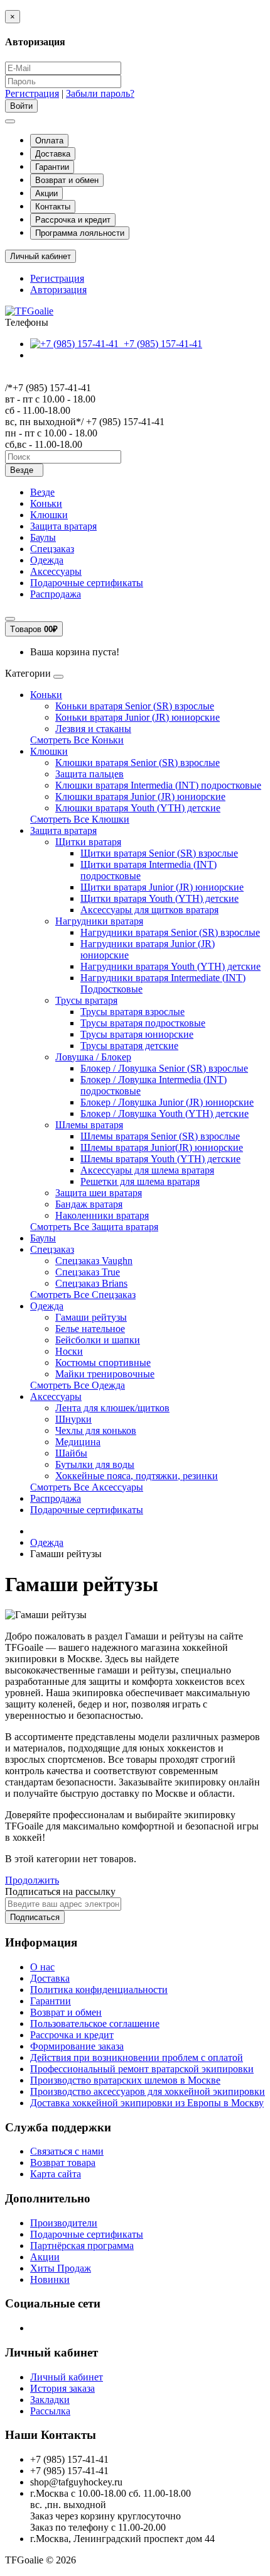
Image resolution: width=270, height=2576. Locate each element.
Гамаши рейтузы (91, 1317)
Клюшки (49, 515)
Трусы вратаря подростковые (143, 1023)
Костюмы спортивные (103, 1363)
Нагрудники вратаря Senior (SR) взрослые (170, 932)
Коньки (46, 503)
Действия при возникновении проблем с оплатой (137, 2057)
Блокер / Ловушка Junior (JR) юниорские (167, 1102)
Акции (46, 193)
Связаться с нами (67, 2151)
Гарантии (52, 167)
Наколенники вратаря (102, 1215)
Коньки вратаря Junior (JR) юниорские (138, 717)
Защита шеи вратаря (99, 1193)
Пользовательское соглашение (95, 2024)
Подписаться (35, 1917)
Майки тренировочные (105, 1374)
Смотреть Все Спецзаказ (83, 1295)
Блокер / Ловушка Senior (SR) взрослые (164, 1068)
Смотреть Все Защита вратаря (94, 1227)
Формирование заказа (77, 2046)
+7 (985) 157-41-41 (160, 344)
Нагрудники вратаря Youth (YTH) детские (170, 966)
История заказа (62, 2388)
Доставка (53, 154)
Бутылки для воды (95, 1464)
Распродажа (56, 594)
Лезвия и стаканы (93, 729)
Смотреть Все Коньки (77, 740)
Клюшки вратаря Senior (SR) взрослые (138, 763)
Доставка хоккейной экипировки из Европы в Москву (147, 2103)
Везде (42, 492)
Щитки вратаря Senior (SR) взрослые (159, 853)
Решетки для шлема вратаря (140, 1181)
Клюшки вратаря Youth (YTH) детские (138, 808)
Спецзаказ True (88, 1272)
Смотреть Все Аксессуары (87, 1487)
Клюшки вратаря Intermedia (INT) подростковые (158, 785)
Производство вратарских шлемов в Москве (125, 2080)
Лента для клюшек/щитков (112, 1408)
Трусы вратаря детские (129, 1046)
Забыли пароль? (100, 93)
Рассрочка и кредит (73, 220)
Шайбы (71, 1453)
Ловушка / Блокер (93, 1057)
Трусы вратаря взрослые (132, 1012)
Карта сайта (56, 2174)
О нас (42, 1967)
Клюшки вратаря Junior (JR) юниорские (140, 797)
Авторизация (58, 290)
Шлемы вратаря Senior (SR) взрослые (160, 1136)
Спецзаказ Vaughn (94, 1261)
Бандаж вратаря (89, 1204)
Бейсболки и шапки (98, 1340)
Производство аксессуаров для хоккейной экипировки (148, 2091)
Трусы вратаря (86, 1000)
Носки (69, 1351)
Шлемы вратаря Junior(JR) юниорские (162, 1147)
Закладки (50, 2400)
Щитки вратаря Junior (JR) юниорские (162, 887)
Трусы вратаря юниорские (137, 1034)
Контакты (53, 207)
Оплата (49, 141)
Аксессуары (56, 571)
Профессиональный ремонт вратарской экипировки (142, 2069)
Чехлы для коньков (96, 1430)
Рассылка (50, 2411)
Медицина (78, 1442)
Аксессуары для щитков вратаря (149, 910)
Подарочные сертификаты (87, 583)
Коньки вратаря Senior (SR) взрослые (135, 706)
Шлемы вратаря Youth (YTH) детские (160, 1159)
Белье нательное (90, 1329)
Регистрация (32, 93)
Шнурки (73, 1419)
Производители (64, 2223)
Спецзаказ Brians (91, 1283)
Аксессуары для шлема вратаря (147, 1170)
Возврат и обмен (67, 180)
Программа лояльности (80, 233)
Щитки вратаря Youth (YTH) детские (159, 898)
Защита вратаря (63, 526)
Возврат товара (63, 2162)
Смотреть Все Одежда (78, 1385)
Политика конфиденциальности (99, 1990)
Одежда (47, 560)
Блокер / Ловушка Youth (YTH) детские (165, 1113)
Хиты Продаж (61, 2268)
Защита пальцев (89, 774)
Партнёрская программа (82, 2246)
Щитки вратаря (88, 842)
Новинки (50, 2279)
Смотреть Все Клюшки (80, 819)
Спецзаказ (52, 549)
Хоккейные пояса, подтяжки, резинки (137, 1476)
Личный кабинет (67, 2377)
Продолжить (32, 1880)
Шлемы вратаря (89, 1125)
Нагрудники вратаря (99, 921)
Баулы (43, 537)
